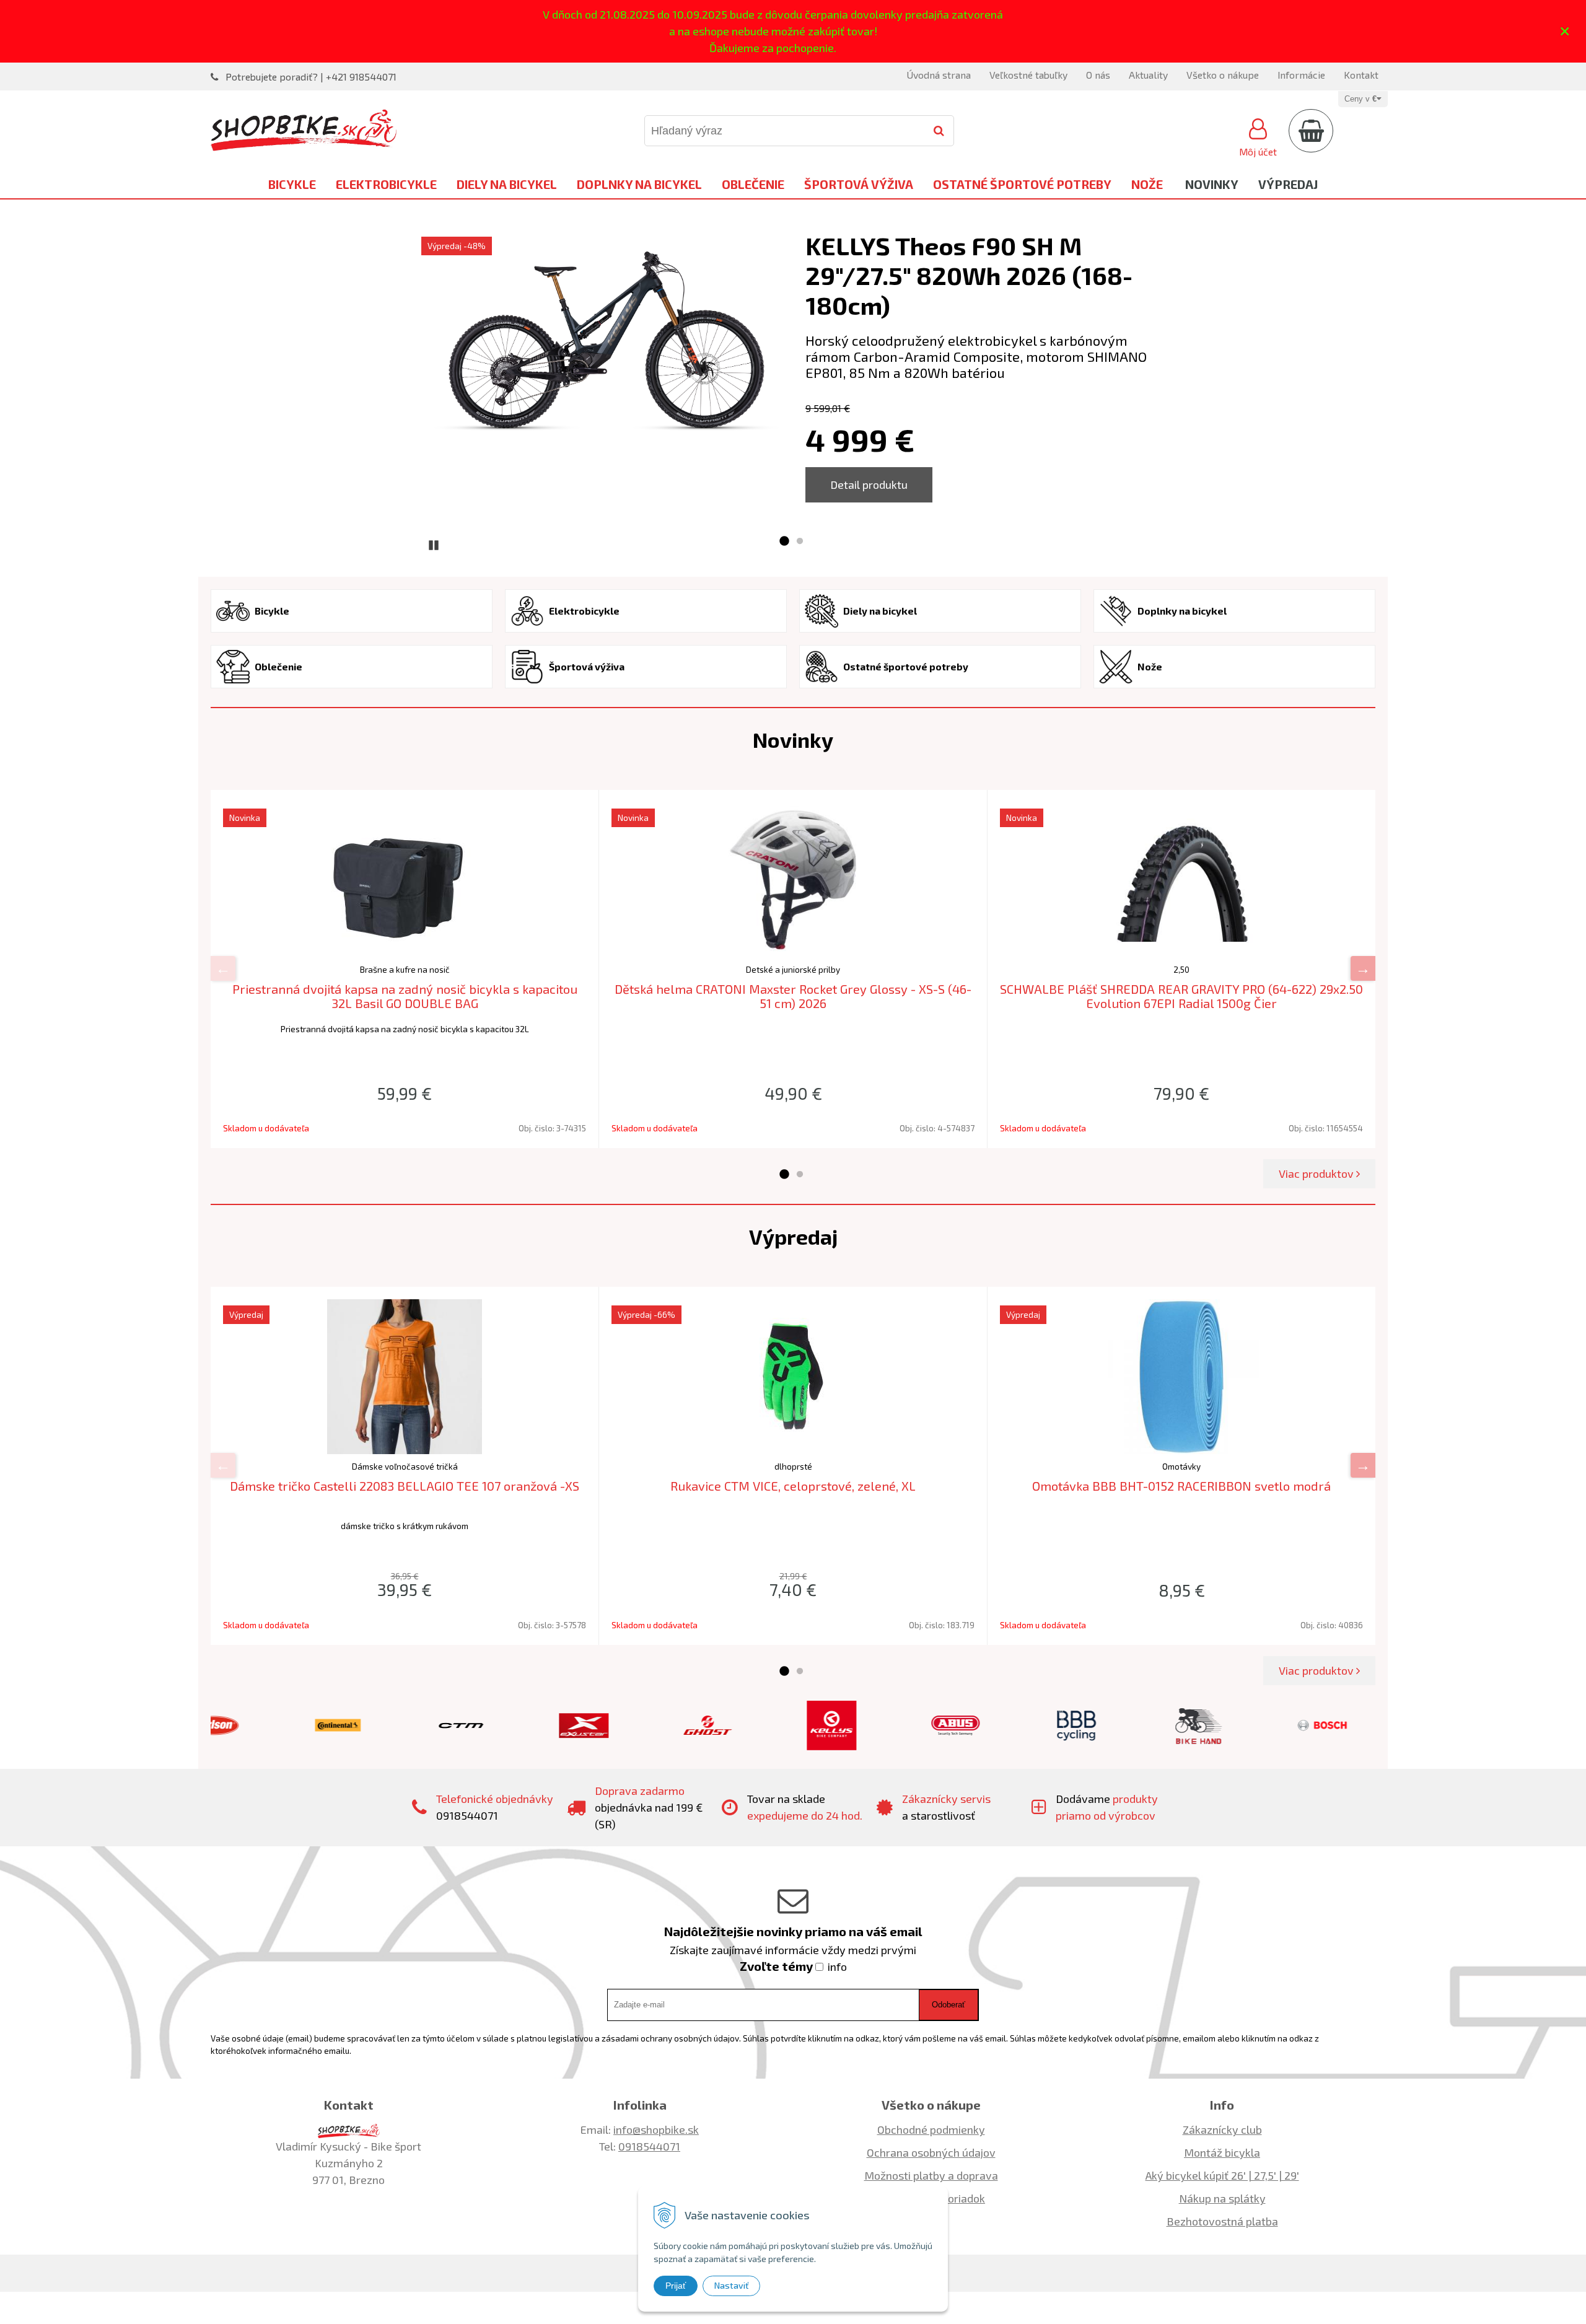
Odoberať (949, 2005)
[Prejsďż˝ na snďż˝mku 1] (784, 542)
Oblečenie (753, 184)
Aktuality (1148, 75)
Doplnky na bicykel (639, 184)
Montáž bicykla (1222, 2152)
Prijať (676, 2286)
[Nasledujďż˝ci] (1363, 968)
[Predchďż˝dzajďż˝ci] (223, 968)
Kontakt (1361, 75)
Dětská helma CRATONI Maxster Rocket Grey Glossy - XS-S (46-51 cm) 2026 (793, 996)
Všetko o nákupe (1223, 75)
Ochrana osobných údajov (931, 2152)
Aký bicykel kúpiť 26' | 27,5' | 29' (1222, 2175)
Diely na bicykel (507, 184)
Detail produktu (869, 485)
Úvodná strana (939, 75)
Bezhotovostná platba (1222, 2221)
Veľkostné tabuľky (1028, 75)
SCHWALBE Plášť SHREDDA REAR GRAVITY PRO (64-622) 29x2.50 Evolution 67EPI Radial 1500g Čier (1181, 996)
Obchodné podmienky (931, 2129)
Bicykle (292, 184)
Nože (1147, 184)
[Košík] (1311, 131)
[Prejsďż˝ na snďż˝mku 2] (800, 542)
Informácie (1301, 75)
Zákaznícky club (1222, 2129)
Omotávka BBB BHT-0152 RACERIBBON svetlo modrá (1181, 1486)
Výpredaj (1288, 184)
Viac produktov (1317, 1173)
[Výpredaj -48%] (607, 345)
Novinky (1212, 184)
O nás (1098, 75)
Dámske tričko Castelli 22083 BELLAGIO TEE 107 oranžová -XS (405, 1486)
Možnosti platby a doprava (931, 2175)
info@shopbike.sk (656, 2129)
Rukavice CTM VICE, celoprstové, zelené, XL (793, 1486)
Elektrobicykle (386, 184)
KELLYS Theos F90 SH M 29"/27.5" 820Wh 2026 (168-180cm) (969, 275)
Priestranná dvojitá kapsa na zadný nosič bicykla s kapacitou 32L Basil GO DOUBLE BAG (405, 996)
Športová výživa (859, 184)
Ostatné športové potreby (1022, 184)
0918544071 (649, 2146)
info (837, 1967)
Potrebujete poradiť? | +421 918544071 (311, 77)
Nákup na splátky (1222, 2198)
